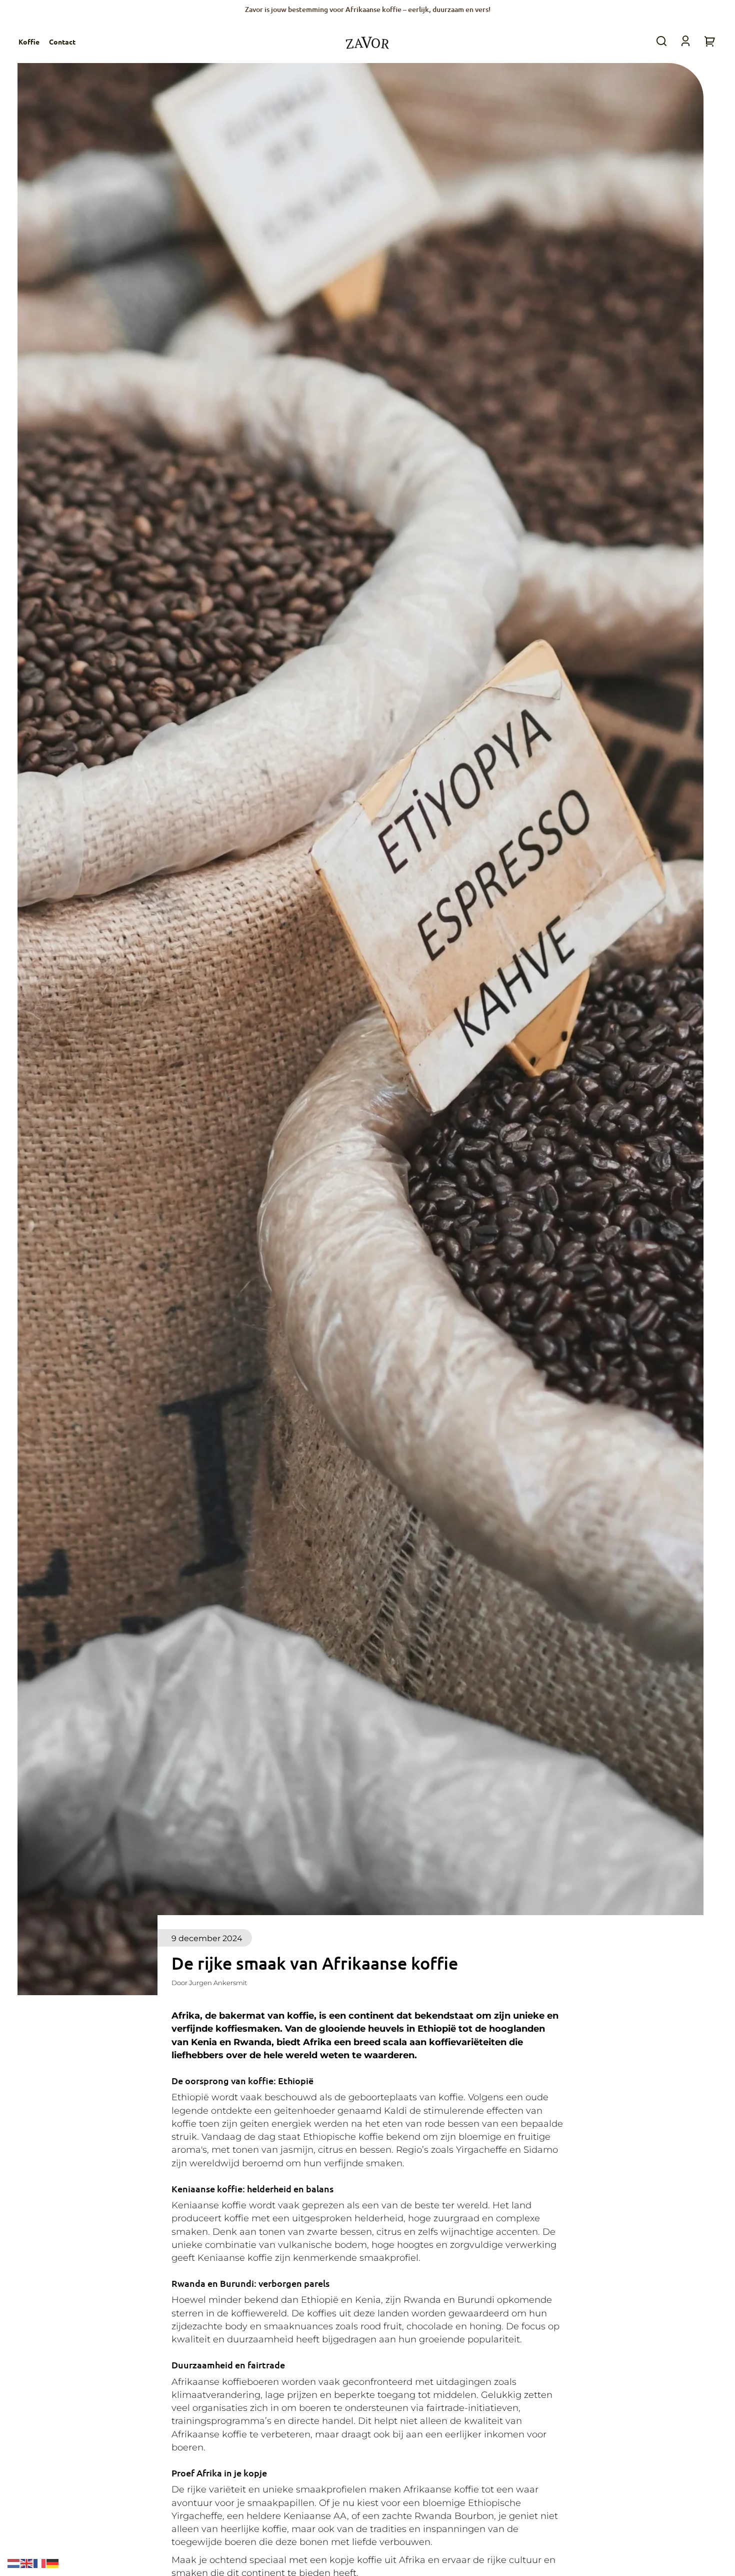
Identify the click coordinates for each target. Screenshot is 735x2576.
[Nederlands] (14, 2563)
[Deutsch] (53, 2563)
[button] (661, 41)
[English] (27, 2563)
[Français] (40, 2563)
